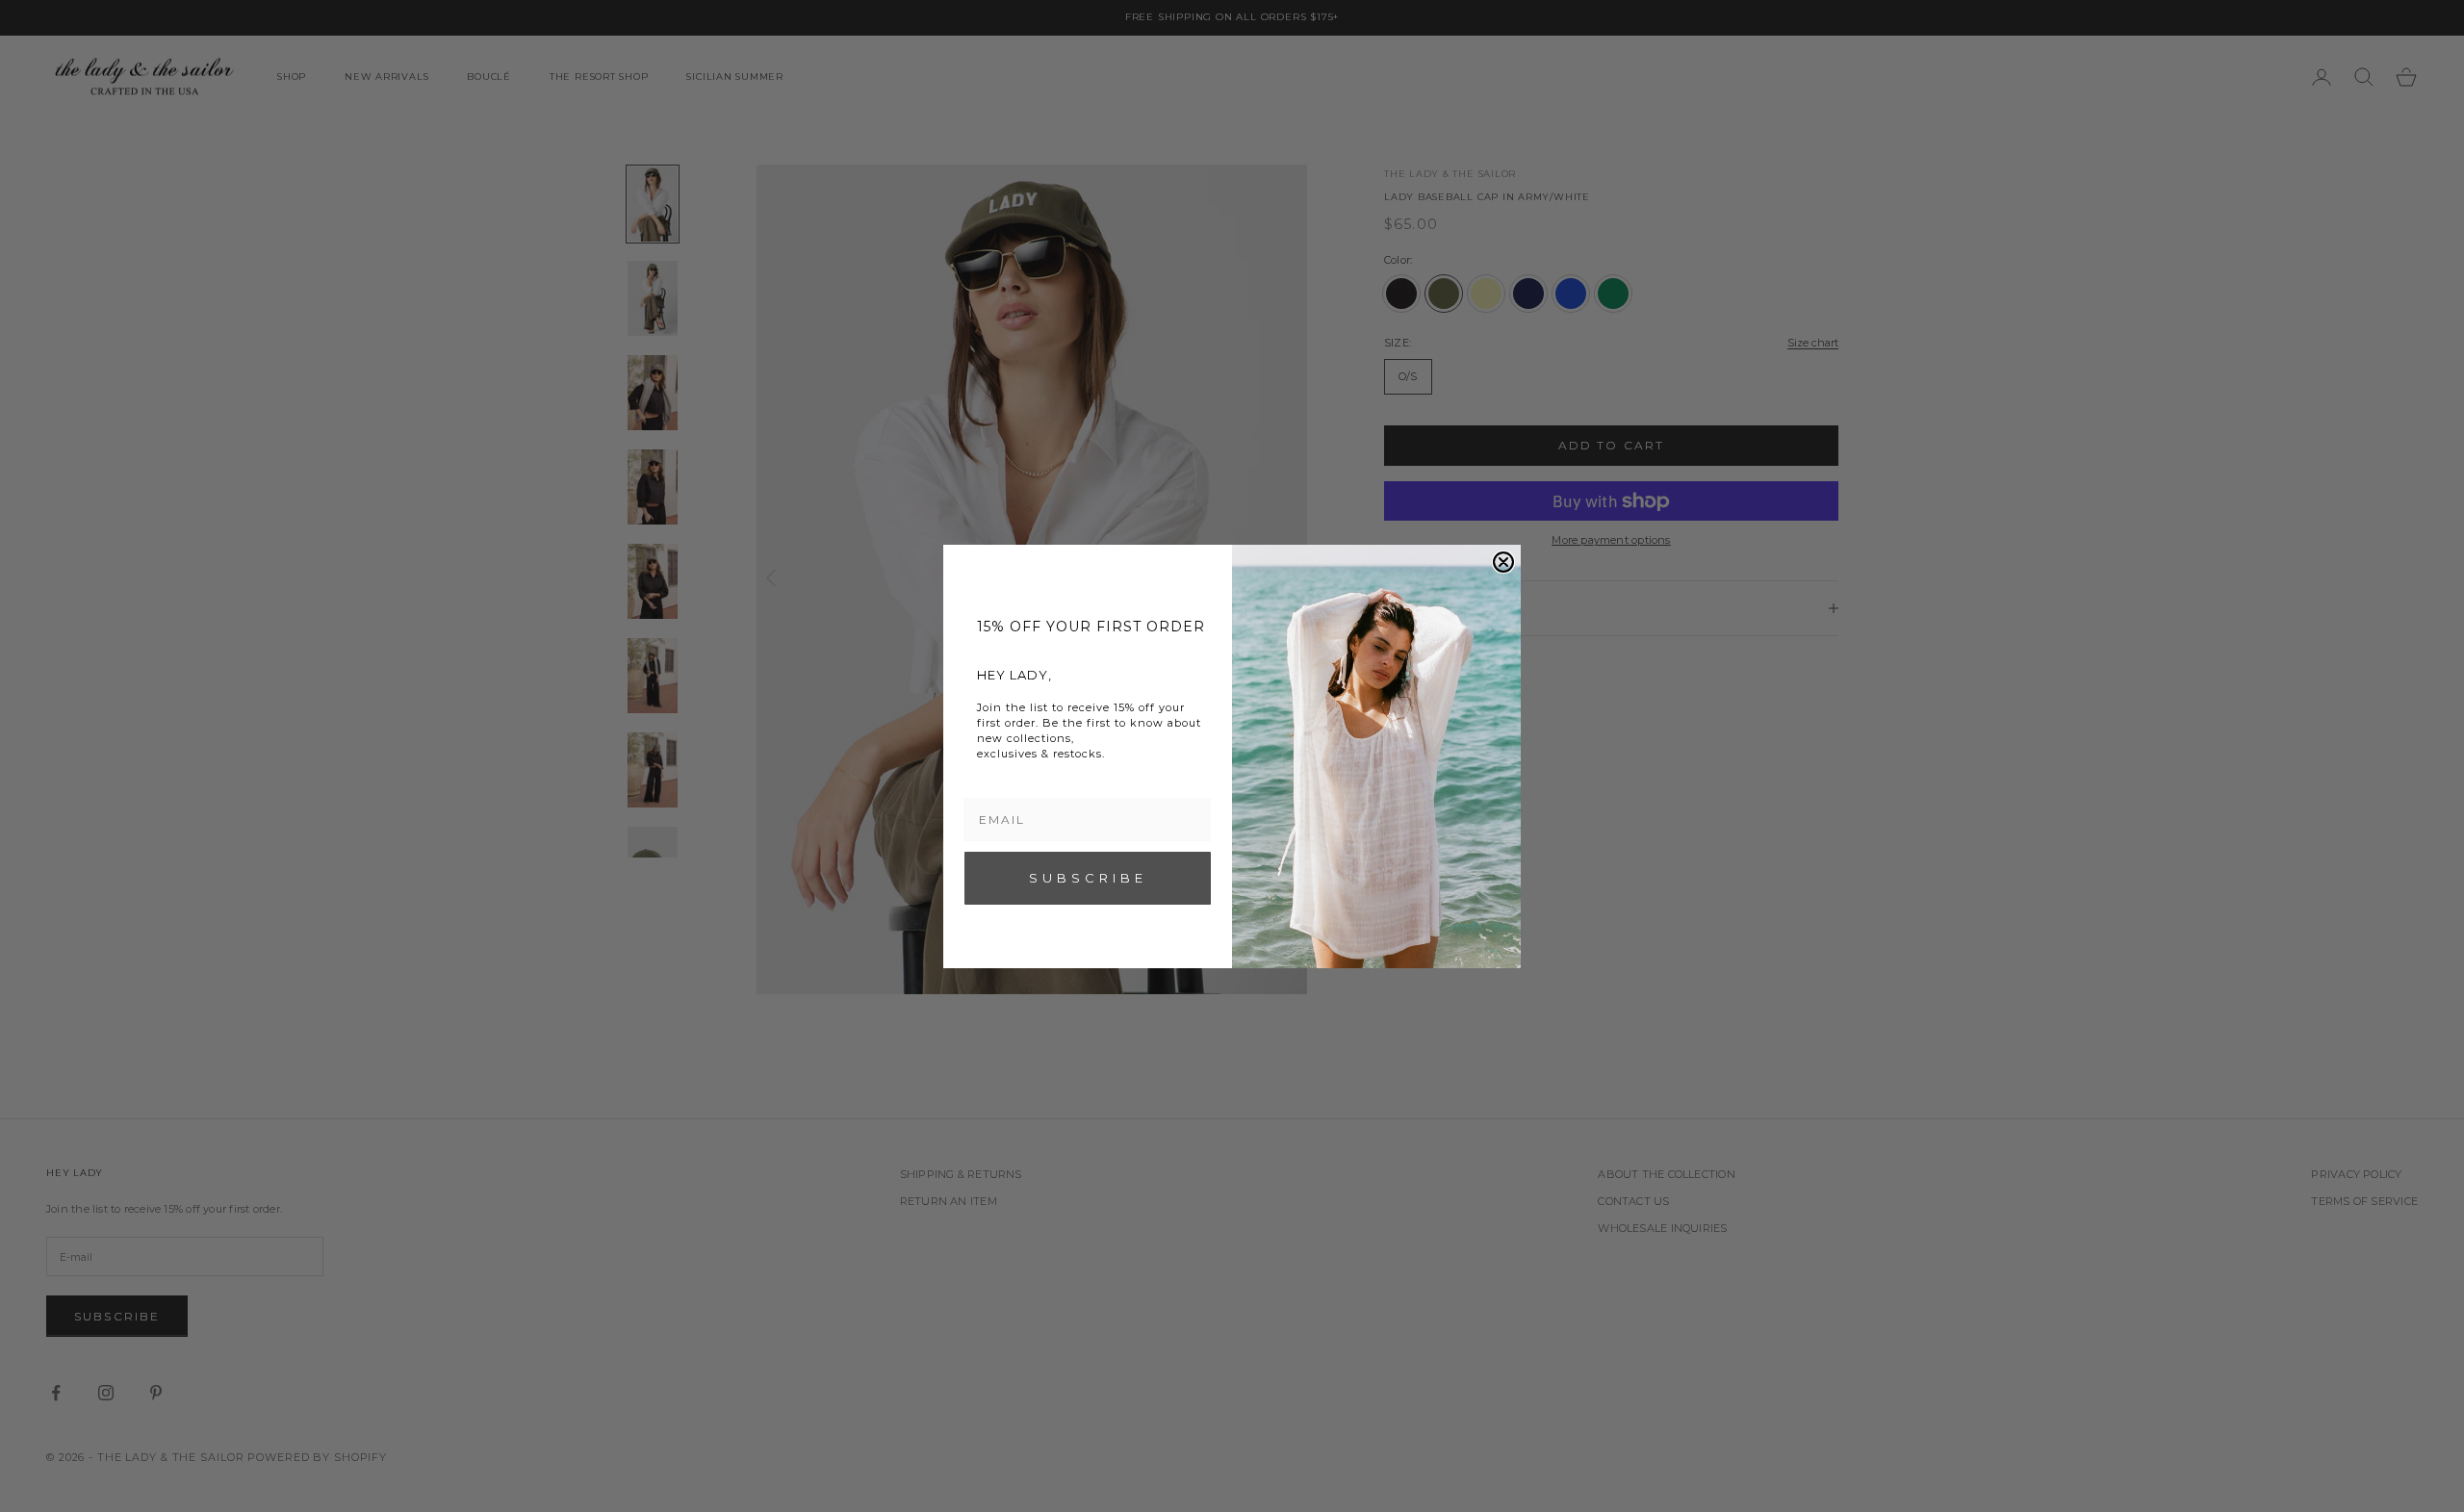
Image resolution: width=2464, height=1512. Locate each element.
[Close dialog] (1503, 562)
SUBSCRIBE (1088, 878)
